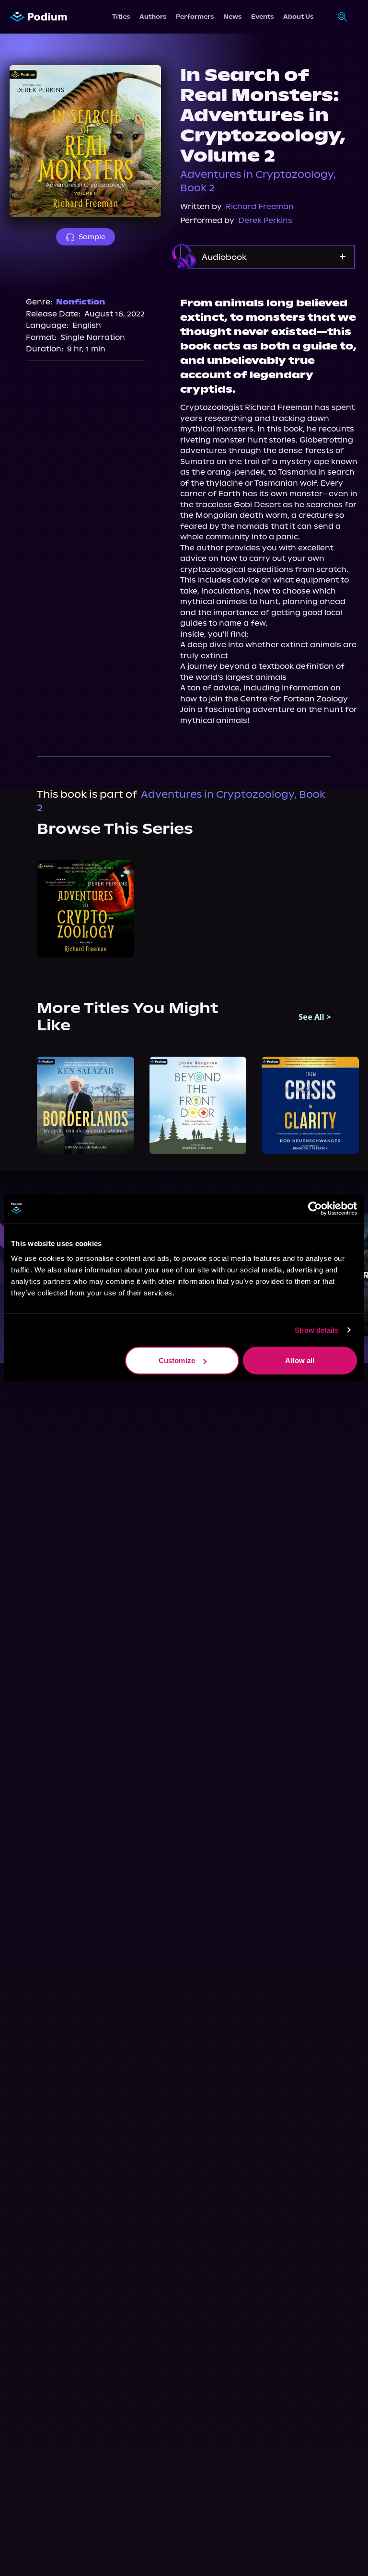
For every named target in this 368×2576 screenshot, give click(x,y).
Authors (153, 17)
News (232, 17)
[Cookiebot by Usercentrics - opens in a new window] (315, 1208)
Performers (195, 17)
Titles (121, 17)
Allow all (300, 1360)
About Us (298, 17)
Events (262, 17)
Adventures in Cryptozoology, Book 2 (258, 181)
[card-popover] (86, 909)
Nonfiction (80, 302)
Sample (92, 237)
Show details (316, 1330)
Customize (177, 1360)
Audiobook (224, 257)
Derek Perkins (265, 220)
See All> (315, 1017)
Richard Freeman (260, 206)
